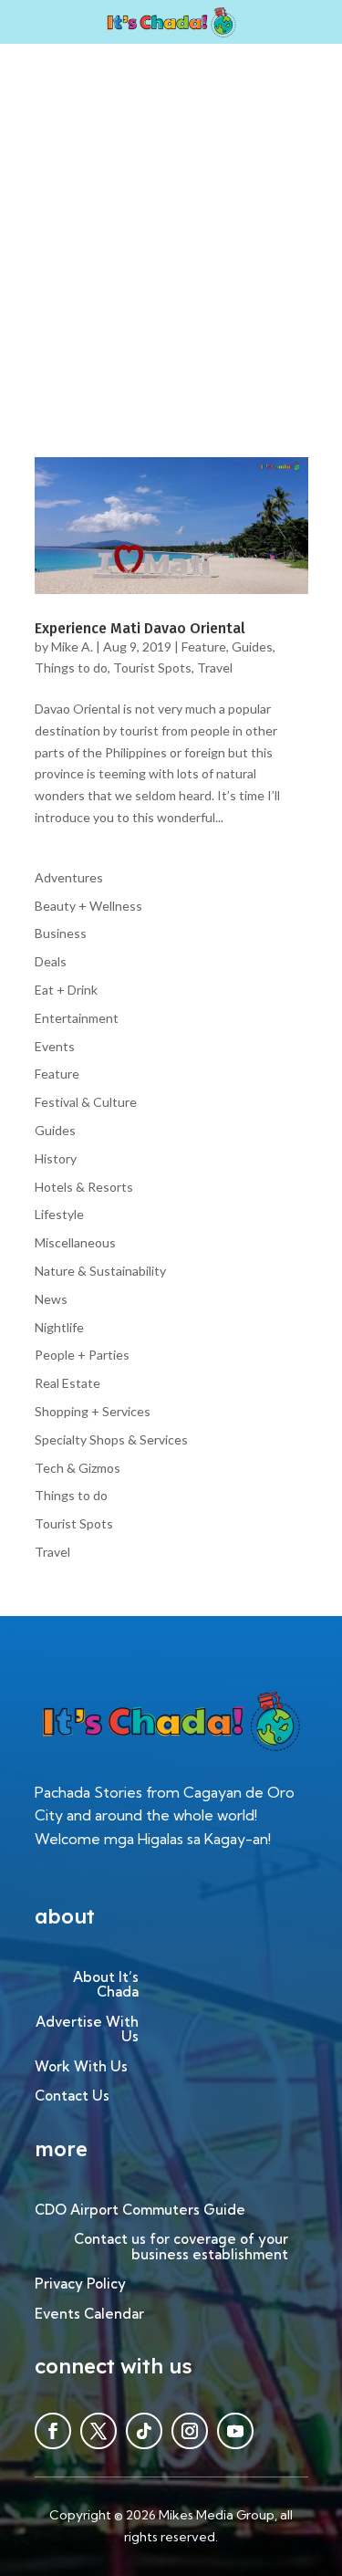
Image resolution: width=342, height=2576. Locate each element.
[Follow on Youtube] (235, 2431)
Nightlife (59, 1327)
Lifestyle (59, 1214)
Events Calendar (89, 2315)
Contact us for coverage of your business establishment (181, 2247)
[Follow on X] (98, 2431)
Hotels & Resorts (84, 1187)
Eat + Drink (66, 990)
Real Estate (67, 1383)
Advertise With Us (87, 2030)
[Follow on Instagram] (190, 2431)
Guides (252, 647)
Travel (215, 667)
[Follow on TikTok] (144, 2431)
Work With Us (81, 2067)
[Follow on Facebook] (53, 2431)
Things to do (71, 667)
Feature (204, 647)
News (51, 1299)
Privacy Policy (80, 2284)
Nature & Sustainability (100, 1271)
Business (61, 933)
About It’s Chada (106, 1986)
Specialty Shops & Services (111, 1439)
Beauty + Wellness (88, 906)
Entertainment (77, 1018)
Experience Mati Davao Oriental (140, 628)
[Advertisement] (171, 224)
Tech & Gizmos (78, 1468)
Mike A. (72, 647)
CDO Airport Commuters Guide (140, 2211)
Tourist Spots (152, 667)
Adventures (69, 877)
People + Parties (82, 1355)
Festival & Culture (86, 1102)
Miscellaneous (75, 1242)
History (56, 1158)
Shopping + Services (93, 1411)
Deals (51, 961)
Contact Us (72, 2096)
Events (55, 1046)
